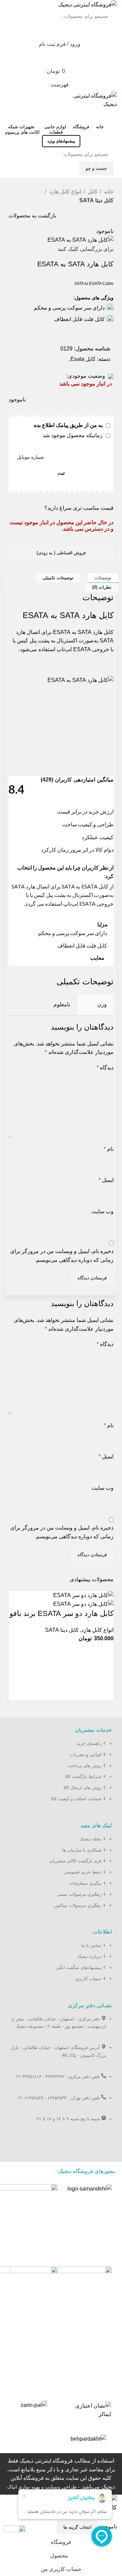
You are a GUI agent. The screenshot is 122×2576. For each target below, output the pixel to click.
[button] (105, 1668)
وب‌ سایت (103, 1211)
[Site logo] (88, 4)
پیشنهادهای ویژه (61, 141)
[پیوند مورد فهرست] (61, 1774)
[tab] (103, 578)
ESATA (61, 632)
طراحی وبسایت (61, 2487)
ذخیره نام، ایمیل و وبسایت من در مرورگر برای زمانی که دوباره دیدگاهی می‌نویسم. (62, 1256)
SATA (107, 641)
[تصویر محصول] (83, 1604)
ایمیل (106, 1180)
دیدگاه (105, 1068)
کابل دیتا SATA (96, 200)
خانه (108, 192)
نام (109, 1149)
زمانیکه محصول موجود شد (73, 435)
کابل (92, 192)
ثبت (61, 473)
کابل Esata (83, 359)
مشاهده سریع (105, 1685)
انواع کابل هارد (65, 192)
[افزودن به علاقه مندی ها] (105, 1651)
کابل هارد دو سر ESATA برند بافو (62, 1613)
